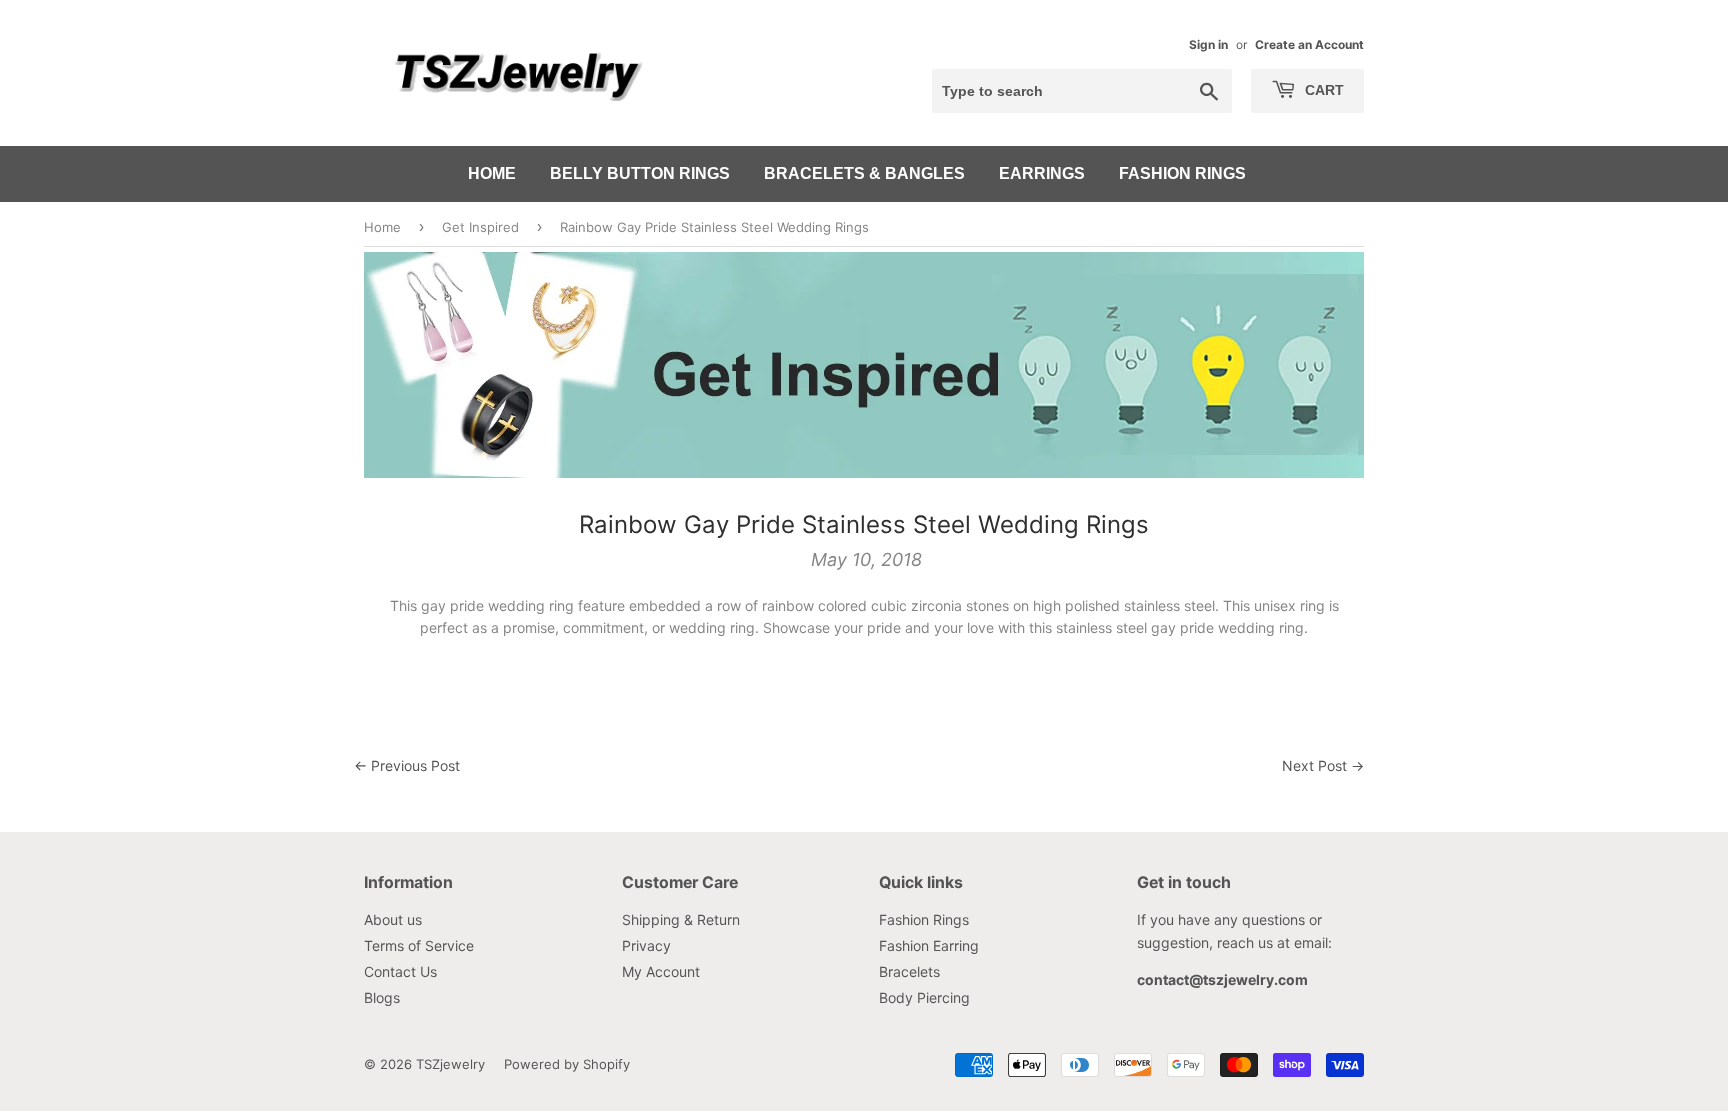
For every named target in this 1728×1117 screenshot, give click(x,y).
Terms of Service (419, 945)
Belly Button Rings (640, 173)
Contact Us (400, 971)
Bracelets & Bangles (864, 173)
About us (393, 919)
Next (1321, 365)
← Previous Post (407, 765)
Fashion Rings (1182, 173)
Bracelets (909, 971)
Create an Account (1309, 44)
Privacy (646, 945)
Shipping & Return (681, 919)
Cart (1322, 90)
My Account (661, 971)
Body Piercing (924, 997)
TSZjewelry (450, 1064)
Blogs (382, 997)
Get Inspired (480, 227)
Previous (406, 365)
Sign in (1208, 44)
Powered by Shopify (567, 1064)
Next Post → (1323, 765)
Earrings (1042, 173)
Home (492, 173)
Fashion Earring (929, 945)
